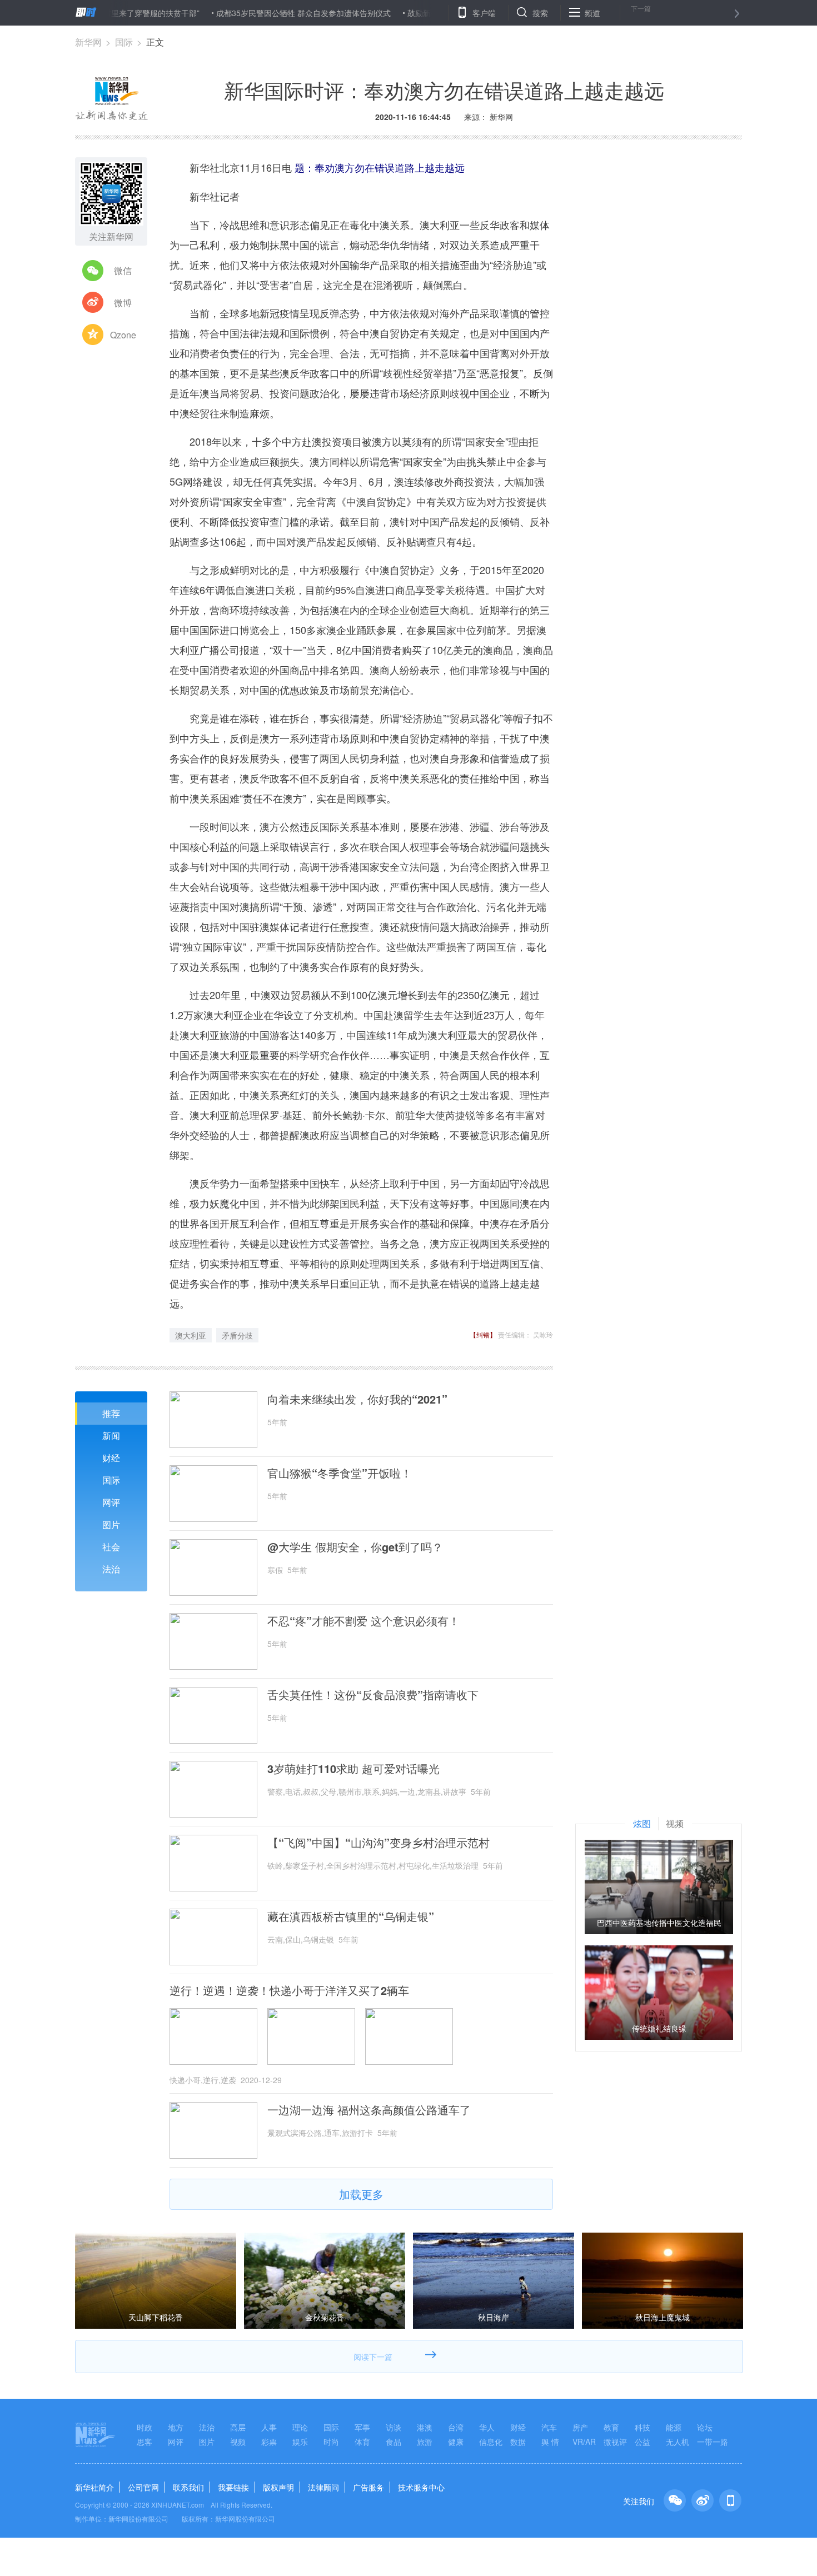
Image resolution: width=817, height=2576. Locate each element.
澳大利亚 (191, 1335)
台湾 (456, 2427)
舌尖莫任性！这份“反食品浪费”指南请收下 (373, 1695)
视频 (238, 2442)
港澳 (425, 2427)
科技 (642, 2427)
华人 (487, 2427)
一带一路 (713, 2442)
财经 (111, 1458)
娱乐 (300, 2442)
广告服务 (368, 2487)
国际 (124, 42)
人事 (269, 2427)
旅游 (425, 2442)
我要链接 (233, 2487)
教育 (611, 2427)
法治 (111, 1569)
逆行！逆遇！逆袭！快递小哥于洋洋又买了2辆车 (289, 1990)
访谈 (393, 2427)
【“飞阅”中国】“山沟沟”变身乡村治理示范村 (378, 1843)
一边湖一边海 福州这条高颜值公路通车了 (369, 2110)
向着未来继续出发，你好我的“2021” (357, 1399)
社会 (111, 1547)
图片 (111, 1524)
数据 (518, 2442)
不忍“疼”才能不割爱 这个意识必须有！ (363, 1621)
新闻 (111, 1436)
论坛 (705, 2427)
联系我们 (188, 2487)
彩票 (269, 2442)
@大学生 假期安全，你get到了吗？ (355, 1547)
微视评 (615, 2442)
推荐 (111, 1413)
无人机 (677, 2442)
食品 (393, 2442)
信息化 (491, 2442)
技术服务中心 (421, 2487)
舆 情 (550, 2442)
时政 (145, 2427)
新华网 (88, 42)
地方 (176, 2427)
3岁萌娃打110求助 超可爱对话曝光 (353, 1769)
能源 (674, 2427)
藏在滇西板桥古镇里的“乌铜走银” (351, 1916)
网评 (111, 1502)
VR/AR (584, 2442)
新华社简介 (94, 2487)
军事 (362, 2427)
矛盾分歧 (237, 1335)
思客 (145, 2442)
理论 (300, 2427)
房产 (580, 2427)
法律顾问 (323, 2487)
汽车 (549, 2427)
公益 (642, 2442)
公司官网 (143, 2487)
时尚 (331, 2442)
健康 (456, 2442)
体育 (362, 2442)
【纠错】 (483, 1334)
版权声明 (278, 2487)
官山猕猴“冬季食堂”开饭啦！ (340, 1473)
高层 (238, 2427)
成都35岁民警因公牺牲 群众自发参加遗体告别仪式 (247, 13)
